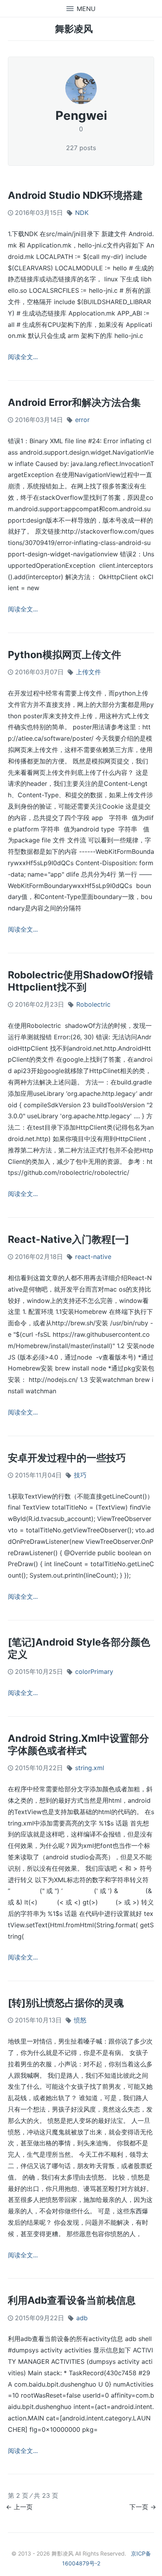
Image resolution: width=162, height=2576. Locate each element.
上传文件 (88, 672)
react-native (93, 1257)
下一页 (139, 2507)
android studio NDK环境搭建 (75, 195)
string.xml (90, 1768)
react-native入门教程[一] (68, 1239)
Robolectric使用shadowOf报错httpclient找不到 (81, 981)
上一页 (23, 2507)
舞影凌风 (74, 29)
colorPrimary (94, 1671)
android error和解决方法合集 (74, 402)
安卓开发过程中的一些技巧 (67, 1458)
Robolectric (93, 1004)
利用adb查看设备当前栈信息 (72, 2300)
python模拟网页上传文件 (64, 655)
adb (82, 2318)
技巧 (80, 1475)
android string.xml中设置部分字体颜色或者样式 (78, 1744)
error (82, 420)
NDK (82, 213)
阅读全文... (23, 357)
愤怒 (80, 2020)
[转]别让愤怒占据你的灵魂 (66, 2003)
